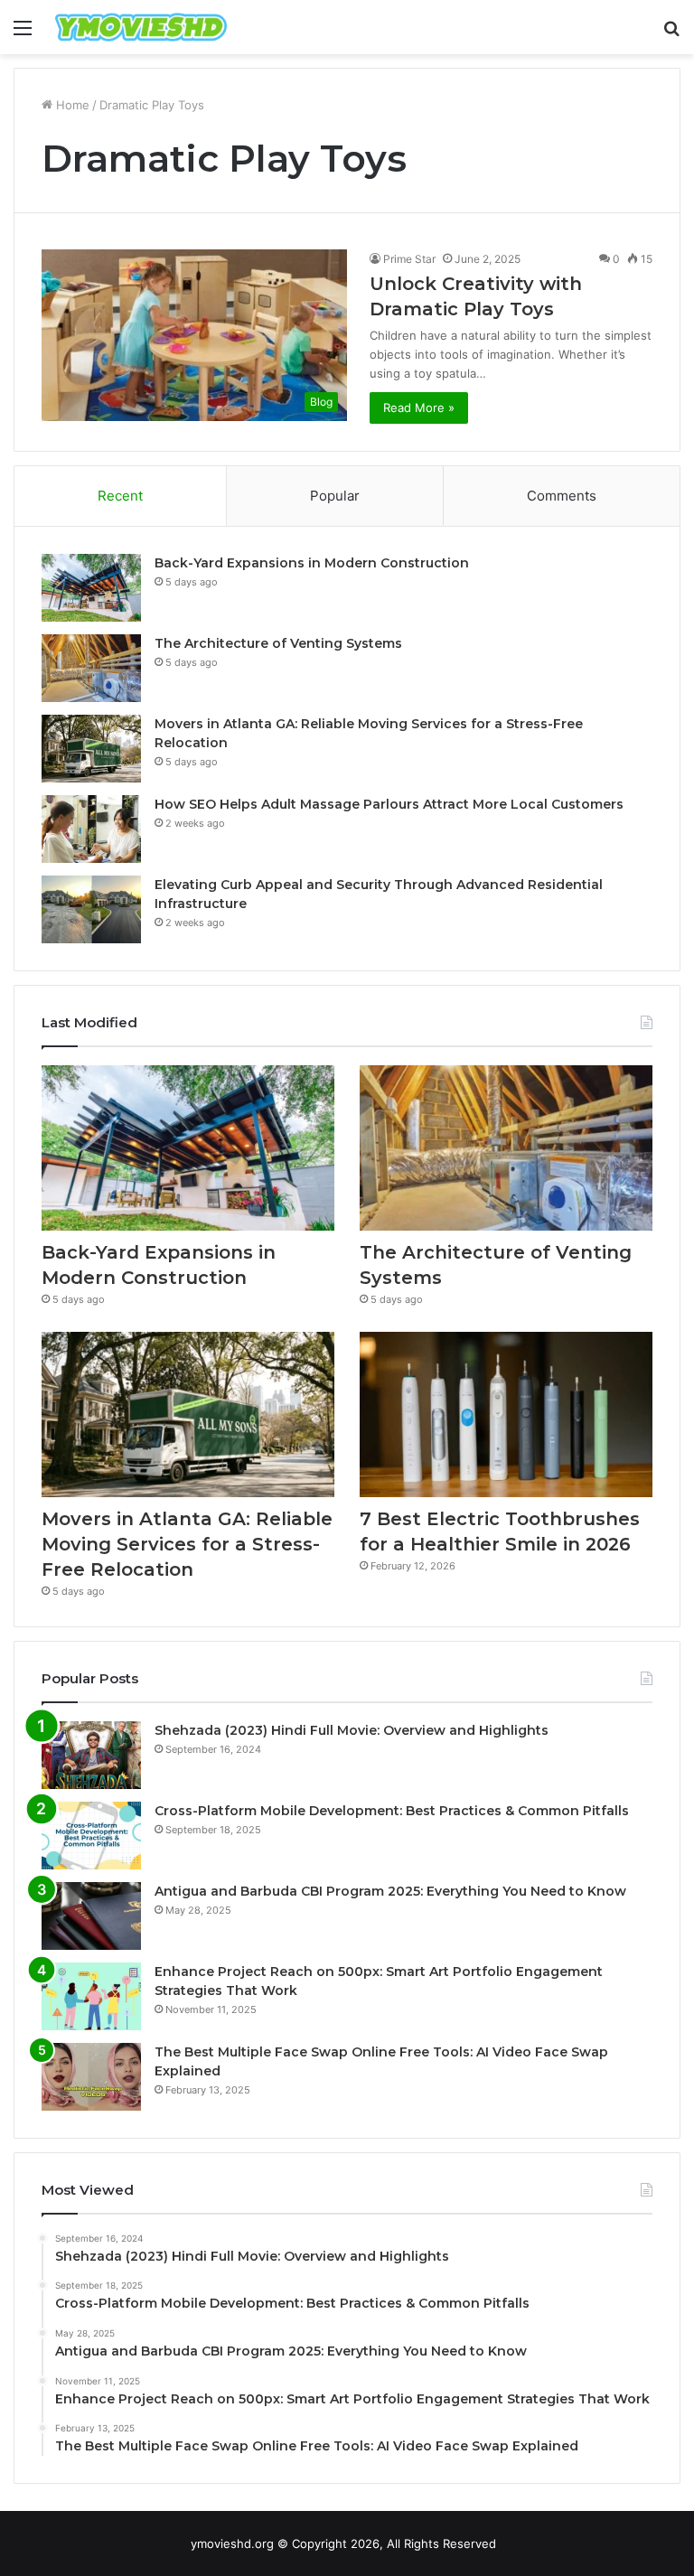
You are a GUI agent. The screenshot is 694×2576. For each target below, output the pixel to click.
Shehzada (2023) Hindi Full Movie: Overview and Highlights (352, 1730)
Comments (562, 496)
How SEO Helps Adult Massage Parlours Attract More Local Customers (389, 804)
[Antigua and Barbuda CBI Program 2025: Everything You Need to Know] (91, 1916)
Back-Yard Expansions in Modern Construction (312, 563)
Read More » (419, 407)
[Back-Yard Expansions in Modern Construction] (91, 588)
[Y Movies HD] (141, 27)
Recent (120, 496)
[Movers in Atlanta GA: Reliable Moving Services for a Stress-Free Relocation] (91, 749)
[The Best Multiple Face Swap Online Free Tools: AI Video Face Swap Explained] (91, 2077)
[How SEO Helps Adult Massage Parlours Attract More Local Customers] (91, 829)
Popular (335, 496)
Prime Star (409, 259)
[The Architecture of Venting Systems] (91, 668)
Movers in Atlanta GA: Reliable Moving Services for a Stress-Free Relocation (187, 1544)
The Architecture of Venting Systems (278, 643)
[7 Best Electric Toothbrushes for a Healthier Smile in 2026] (506, 1414)
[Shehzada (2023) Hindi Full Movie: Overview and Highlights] (91, 1755)
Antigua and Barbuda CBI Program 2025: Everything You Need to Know (390, 1891)
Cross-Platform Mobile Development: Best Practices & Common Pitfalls (392, 1811)
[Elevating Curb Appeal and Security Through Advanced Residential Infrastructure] (91, 909)
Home (71, 105)
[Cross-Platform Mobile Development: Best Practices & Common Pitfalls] (91, 1836)
